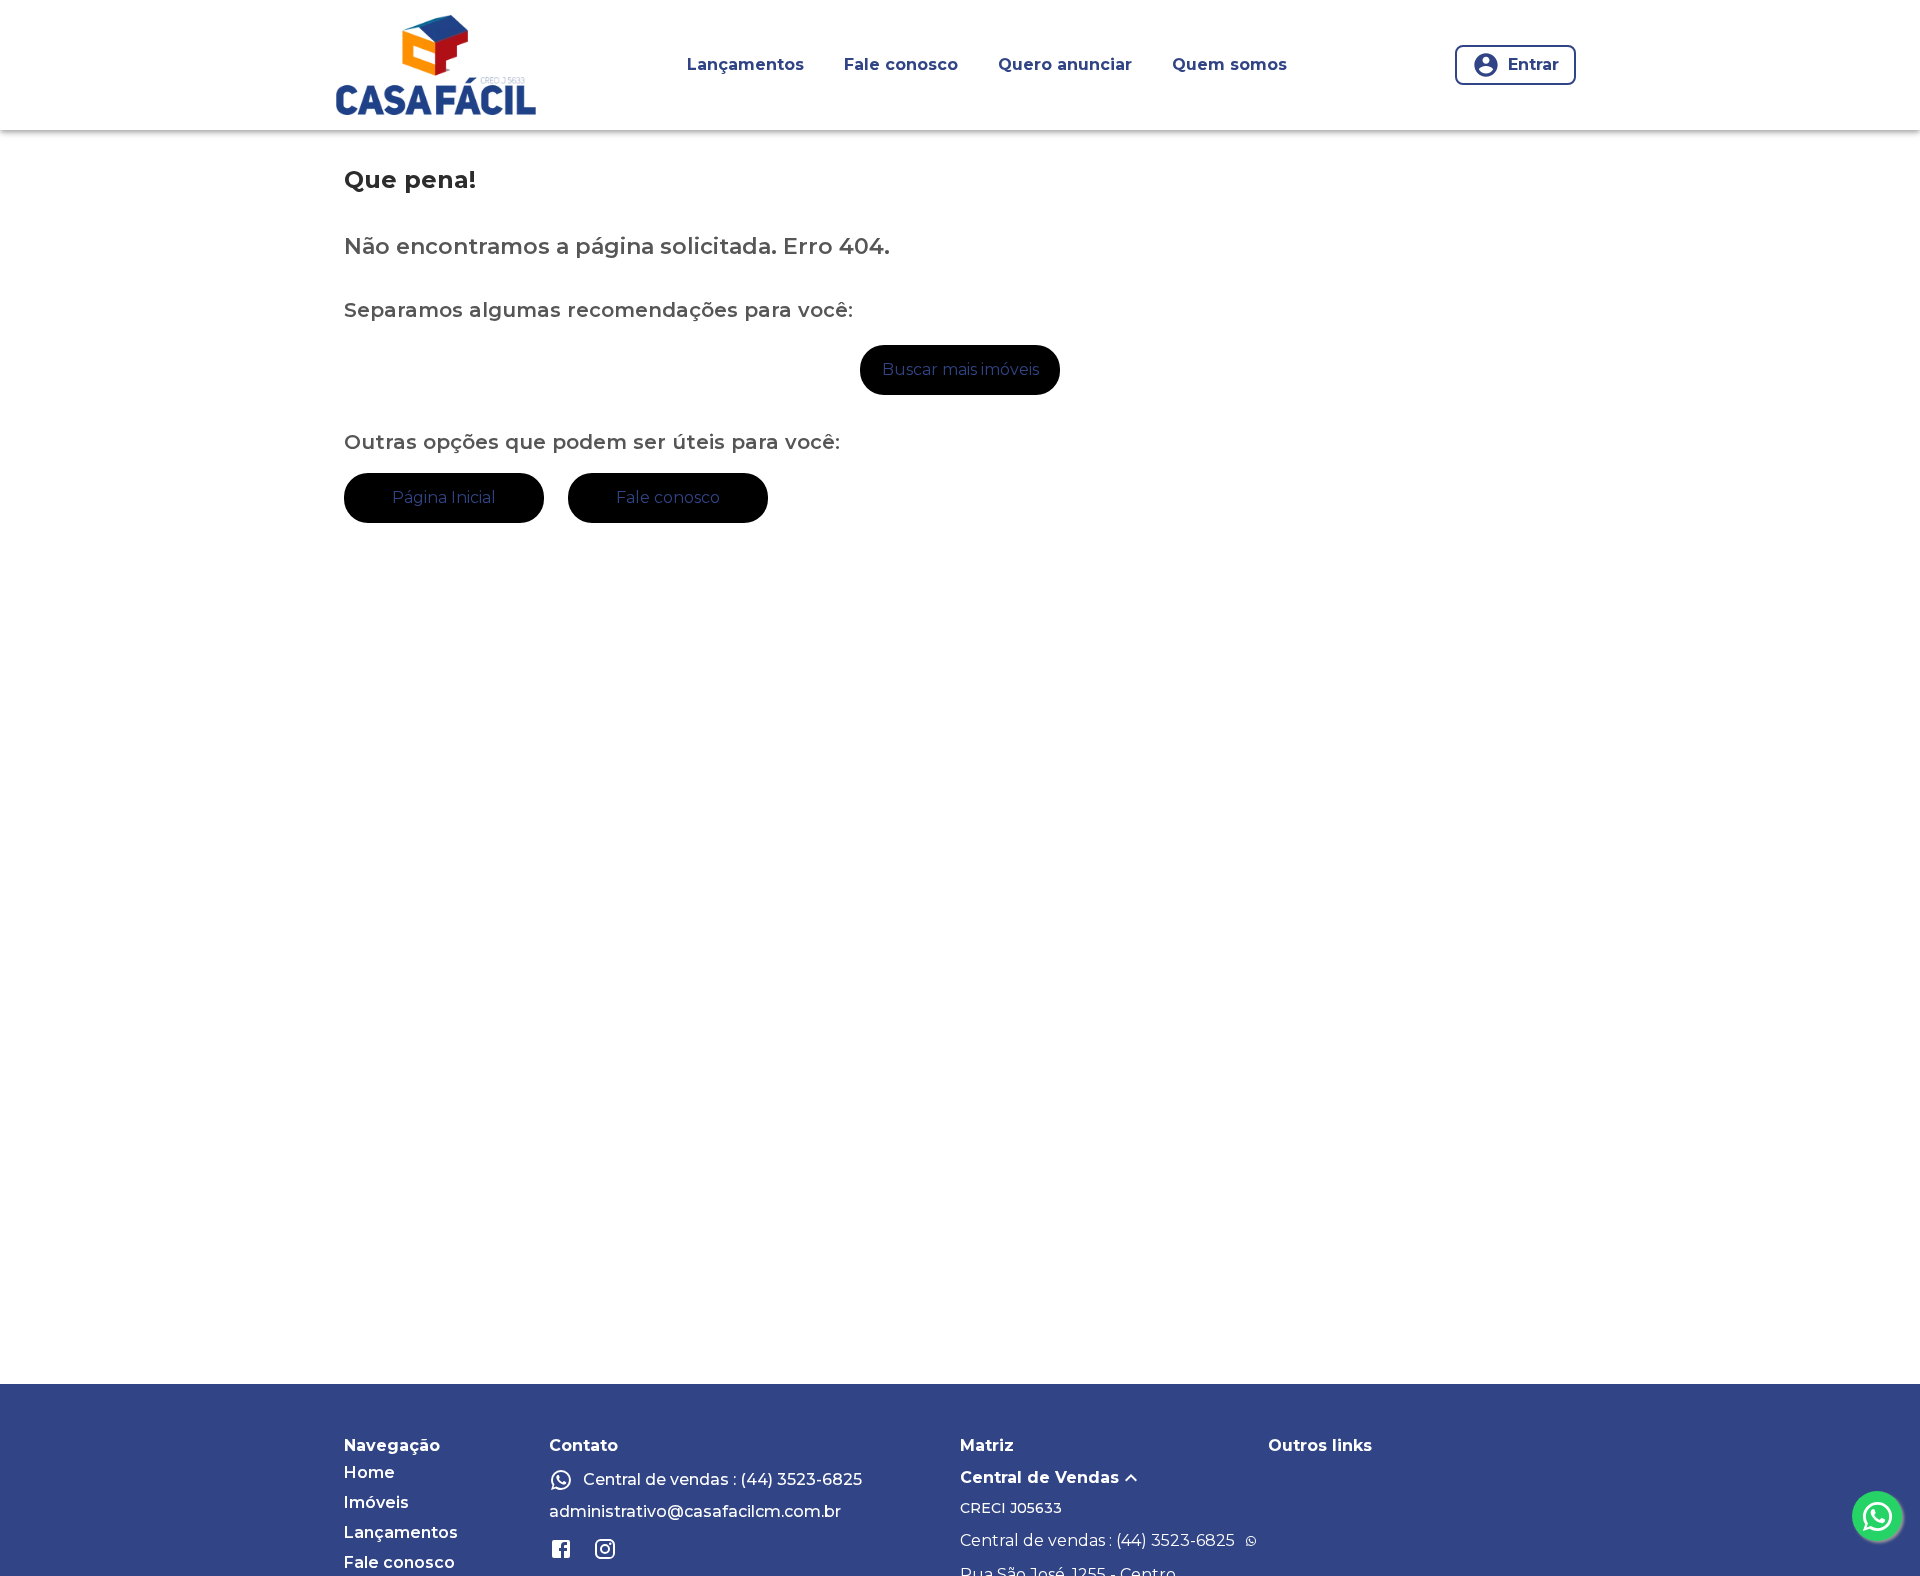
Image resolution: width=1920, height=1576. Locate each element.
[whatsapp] (1877, 1516)
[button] (1114, 1478)
